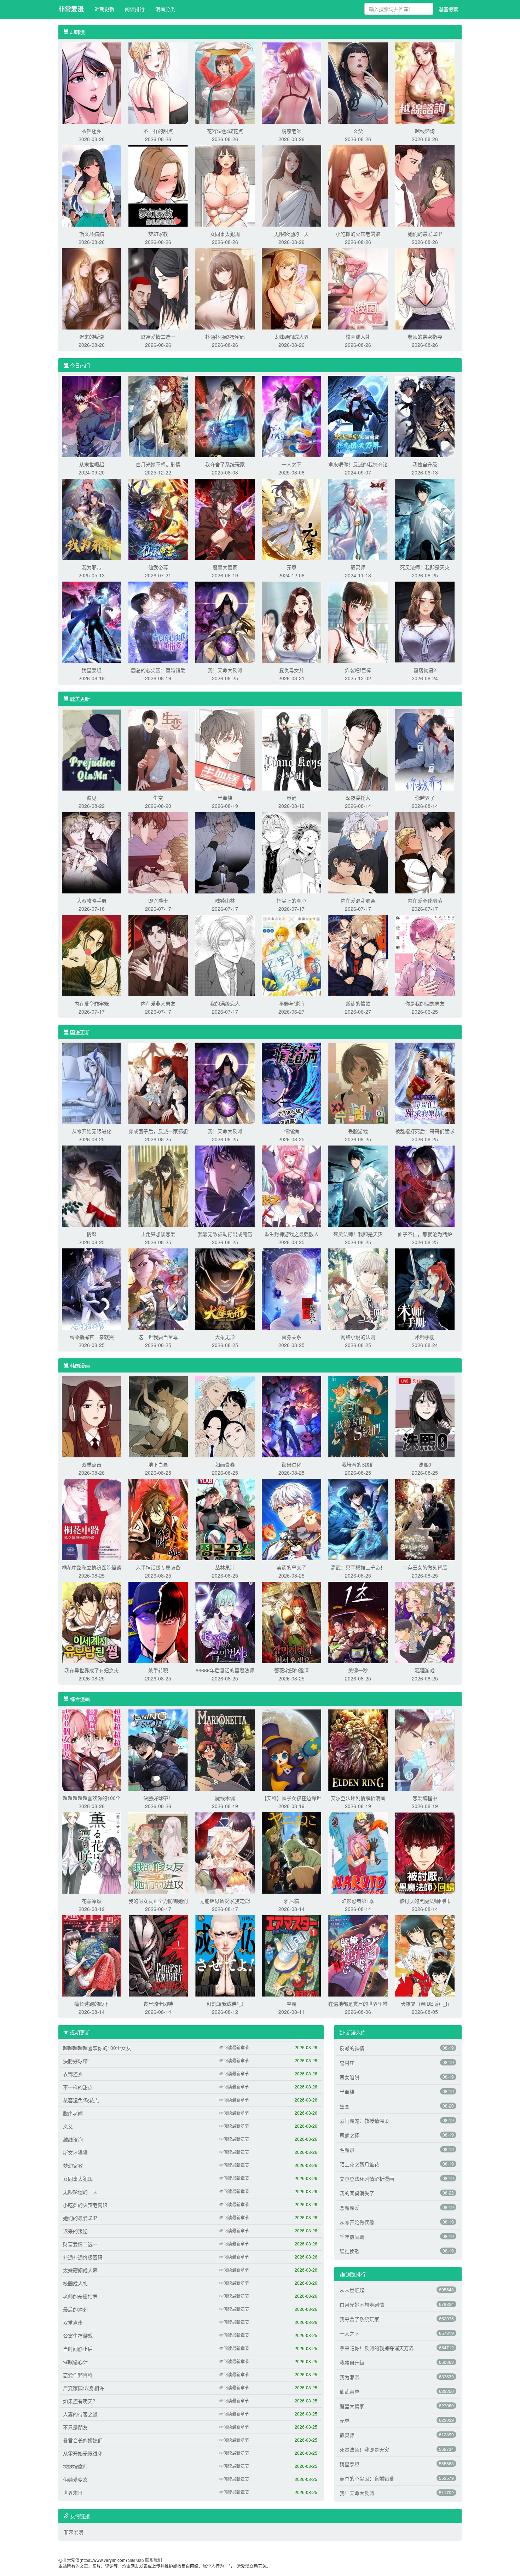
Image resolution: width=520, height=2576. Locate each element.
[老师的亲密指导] (425, 288)
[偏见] (92, 749)
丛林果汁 (225, 1567)
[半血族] (225, 749)
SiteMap (136, 2560)
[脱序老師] (291, 82)
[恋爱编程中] (425, 1749)
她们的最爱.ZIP (425, 234)
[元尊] (291, 519)
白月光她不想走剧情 (158, 464)
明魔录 (347, 2150)
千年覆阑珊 (352, 2237)
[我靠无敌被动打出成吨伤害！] (225, 1185)
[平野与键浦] (291, 955)
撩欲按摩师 (75, 2466)
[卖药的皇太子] (291, 1519)
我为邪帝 (92, 567)
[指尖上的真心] (291, 852)
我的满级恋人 (225, 1003)
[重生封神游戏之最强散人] (291, 1185)
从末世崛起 (92, 464)
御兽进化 (291, 1464)
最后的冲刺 (75, 2309)
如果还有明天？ (80, 2401)
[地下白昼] (158, 1416)
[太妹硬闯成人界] (291, 288)
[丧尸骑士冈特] (158, 1955)
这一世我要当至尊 (158, 1337)
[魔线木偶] (225, 1749)
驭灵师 (358, 567)
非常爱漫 (71, 9)
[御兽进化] (291, 1416)
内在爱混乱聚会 (358, 901)
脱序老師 (291, 131)
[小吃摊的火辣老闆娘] (358, 185)
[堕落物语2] (425, 622)
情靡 (92, 1234)
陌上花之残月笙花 (359, 2164)
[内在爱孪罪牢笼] (92, 955)
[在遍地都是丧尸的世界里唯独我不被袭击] (358, 1955)
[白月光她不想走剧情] (158, 416)
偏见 (92, 798)
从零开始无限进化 (92, 1131)
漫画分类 (165, 9)
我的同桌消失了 (357, 2193)
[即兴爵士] (158, 852)
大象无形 (225, 1337)
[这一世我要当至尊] (158, 1288)
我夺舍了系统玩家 (225, 464)
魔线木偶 (225, 1798)
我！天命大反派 (225, 670)
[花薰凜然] (92, 1852)
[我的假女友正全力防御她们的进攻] (158, 1852)
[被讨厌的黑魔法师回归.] (425, 1852)
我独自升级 (425, 464)
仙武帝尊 (158, 567)
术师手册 (425, 1337)
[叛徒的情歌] (358, 955)
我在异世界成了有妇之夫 (92, 1670)
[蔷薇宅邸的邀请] (291, 1622)
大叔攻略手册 (92, 901)
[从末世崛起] (92, 416)
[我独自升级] (425, 416)
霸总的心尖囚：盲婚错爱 (158, 670)
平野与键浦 (291, 1003)
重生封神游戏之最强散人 (291, 1234)
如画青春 (225, 1464)
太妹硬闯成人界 (291, 337)
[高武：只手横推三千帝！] (358, 1519)
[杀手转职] (158, 1622)
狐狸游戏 (425, 1670)
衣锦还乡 (92, 131)
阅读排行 (135, 9)
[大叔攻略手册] (92, 852)
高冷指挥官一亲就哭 (92, 1337)
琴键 (291, 798)
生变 (158, 798)
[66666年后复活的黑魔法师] (225, 1622)
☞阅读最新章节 (234, 2047)
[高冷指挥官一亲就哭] (92, 1288)
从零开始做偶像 (357, 2222)
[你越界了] (425, 749)
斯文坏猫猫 (92, 234)
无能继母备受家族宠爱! (225, 1901)
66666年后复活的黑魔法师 (225, 1670)
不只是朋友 (75, 2427)
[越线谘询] (425, 82)
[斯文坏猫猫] (92, 185)
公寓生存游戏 (78, 2336)
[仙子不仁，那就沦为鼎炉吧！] (425, 1185)
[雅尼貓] (291, 1852)
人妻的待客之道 (80, 2414)
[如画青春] (225, 1416)
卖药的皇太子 (291, 1567)
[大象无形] (225, 1288)
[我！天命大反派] (225, 622)
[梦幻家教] (158, 185)
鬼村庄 (347, 2063)
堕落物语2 (425, 670)
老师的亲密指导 (425, 337)
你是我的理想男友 (425, 1003)
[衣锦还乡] (92, 82)
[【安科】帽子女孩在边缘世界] (291, 1749)
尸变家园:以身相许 (83, 2388)
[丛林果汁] (225, 1519)
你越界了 (425, 798)
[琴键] (291, 749)
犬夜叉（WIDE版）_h (425, 2004)
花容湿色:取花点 (225, 131)
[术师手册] (425, 1288)
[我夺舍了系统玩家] (225, 416)
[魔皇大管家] (225, 519)
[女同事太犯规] (225, 185)
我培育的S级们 (358, 1464)
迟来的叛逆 (92, 337)
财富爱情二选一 (158, 337)
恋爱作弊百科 (78, 2375)
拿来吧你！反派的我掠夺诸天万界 (377, 2348)
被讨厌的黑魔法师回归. (425, 1901)
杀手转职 (158, 1670)
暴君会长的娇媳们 (83, 2440)
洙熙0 (425, 1464)
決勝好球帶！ (158, 1798)
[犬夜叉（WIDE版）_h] (425, 1955)
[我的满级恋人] (225, 955)
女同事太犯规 (225, 234)
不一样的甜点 (158, 131)
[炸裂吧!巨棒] (358, 622)
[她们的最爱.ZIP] (425, 185)
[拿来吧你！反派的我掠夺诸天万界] (358, 416)
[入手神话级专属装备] (158, 1519)
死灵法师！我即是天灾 (425, 567)
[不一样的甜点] (158, 82)
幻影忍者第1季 (358, 1901)
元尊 (291, 567)
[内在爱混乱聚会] (358, 852)
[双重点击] (92, 1416)
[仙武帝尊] (158, 519)
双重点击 (92, 1464)
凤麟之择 (349, 2135)
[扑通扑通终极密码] (225, 288)
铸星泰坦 (92, 670)
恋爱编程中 (425, 1798)
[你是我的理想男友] (425, 955)
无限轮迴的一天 (291, 234)
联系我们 (154, 2560)
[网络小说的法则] (358, 1288)
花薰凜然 (92, 1901)
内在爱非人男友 (158, 1003)
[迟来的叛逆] (92, 288)
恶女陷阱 (349, 2077)
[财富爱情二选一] (158, 288)
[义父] (358, 82)
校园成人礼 (358, 337)
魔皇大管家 (225, 567)
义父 (358, 131)
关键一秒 (358, 1670)
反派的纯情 (352, 2048)
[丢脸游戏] (358, 1083)
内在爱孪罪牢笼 (92, 1003)
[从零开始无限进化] (92, 1083)
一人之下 (291, 464)
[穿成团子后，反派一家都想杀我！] (158, 1083)
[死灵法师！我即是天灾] (425, 519)
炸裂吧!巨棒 (358, 670)
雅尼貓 (291, 1901)
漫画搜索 (448, 9)
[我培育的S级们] (358, 1416)
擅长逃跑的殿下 (92, 2004)
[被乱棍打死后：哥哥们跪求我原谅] (425, 1083)
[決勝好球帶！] (158, 1749)
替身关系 (291, 1337)
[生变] (158, 749)
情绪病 (291, 1131)
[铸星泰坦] (92, 622)
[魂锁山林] (225, 852)
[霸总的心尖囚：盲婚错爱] (158, 622)
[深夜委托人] (358, 749)
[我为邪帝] (92, 519)
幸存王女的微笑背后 (425, 1567)
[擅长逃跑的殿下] (92, 1955)
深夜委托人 (358, 798)
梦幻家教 (158, 234)
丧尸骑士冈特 (158, 2004)
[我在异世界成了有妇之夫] (92, 1622)
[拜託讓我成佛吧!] (225, 1955)
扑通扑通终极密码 (225, 337)
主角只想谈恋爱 (158, 1234)
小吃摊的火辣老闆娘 (358, 234)
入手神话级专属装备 (158, 1567)
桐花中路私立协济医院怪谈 (92, 1567)
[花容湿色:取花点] (225, 82)
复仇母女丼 (291, 670)
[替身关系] (291, 1288)
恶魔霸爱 (349, 2208)
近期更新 (104, 9)
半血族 (225, 798)
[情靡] (92, 1185)
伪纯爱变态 (75, 2479)
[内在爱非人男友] (158, 955)
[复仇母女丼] (291, 622)
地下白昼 (158, 1464)
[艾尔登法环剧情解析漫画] (358, 1749)
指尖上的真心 (291, 901)
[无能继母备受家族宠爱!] (225, 1852)
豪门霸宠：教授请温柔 (364, 2121)
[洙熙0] (425, 1416)
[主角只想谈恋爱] (158, 1185)
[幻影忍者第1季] (358, 1852)
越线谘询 (425, 131)
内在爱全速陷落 (425, 901)
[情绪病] (291, 1083)
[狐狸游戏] (425, 1622)
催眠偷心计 (75, 2362)
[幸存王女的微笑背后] (425, 1519)
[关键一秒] (358, 1622)
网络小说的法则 (358, 1337)
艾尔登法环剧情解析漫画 (358, 1798)
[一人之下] (291, 416)
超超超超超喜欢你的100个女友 (97, 2048)
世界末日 (73, 2493)
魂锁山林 (225, 901)
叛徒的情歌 (358, 1003)
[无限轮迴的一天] (291, 185)
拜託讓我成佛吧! (225, 2004)
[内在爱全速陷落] (425, 852)
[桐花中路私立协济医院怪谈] (92, 1519)
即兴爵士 (158, 901)
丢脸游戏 (358, 1131)
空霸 (291, 2004)
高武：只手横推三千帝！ (358, 1567)
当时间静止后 (78, 2349)
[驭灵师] (358, 519)
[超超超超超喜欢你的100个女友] (92, 1749)
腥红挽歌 (349, 2251)
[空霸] (291, 1955)
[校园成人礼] (358, 288)
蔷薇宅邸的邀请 (291, 1670)
